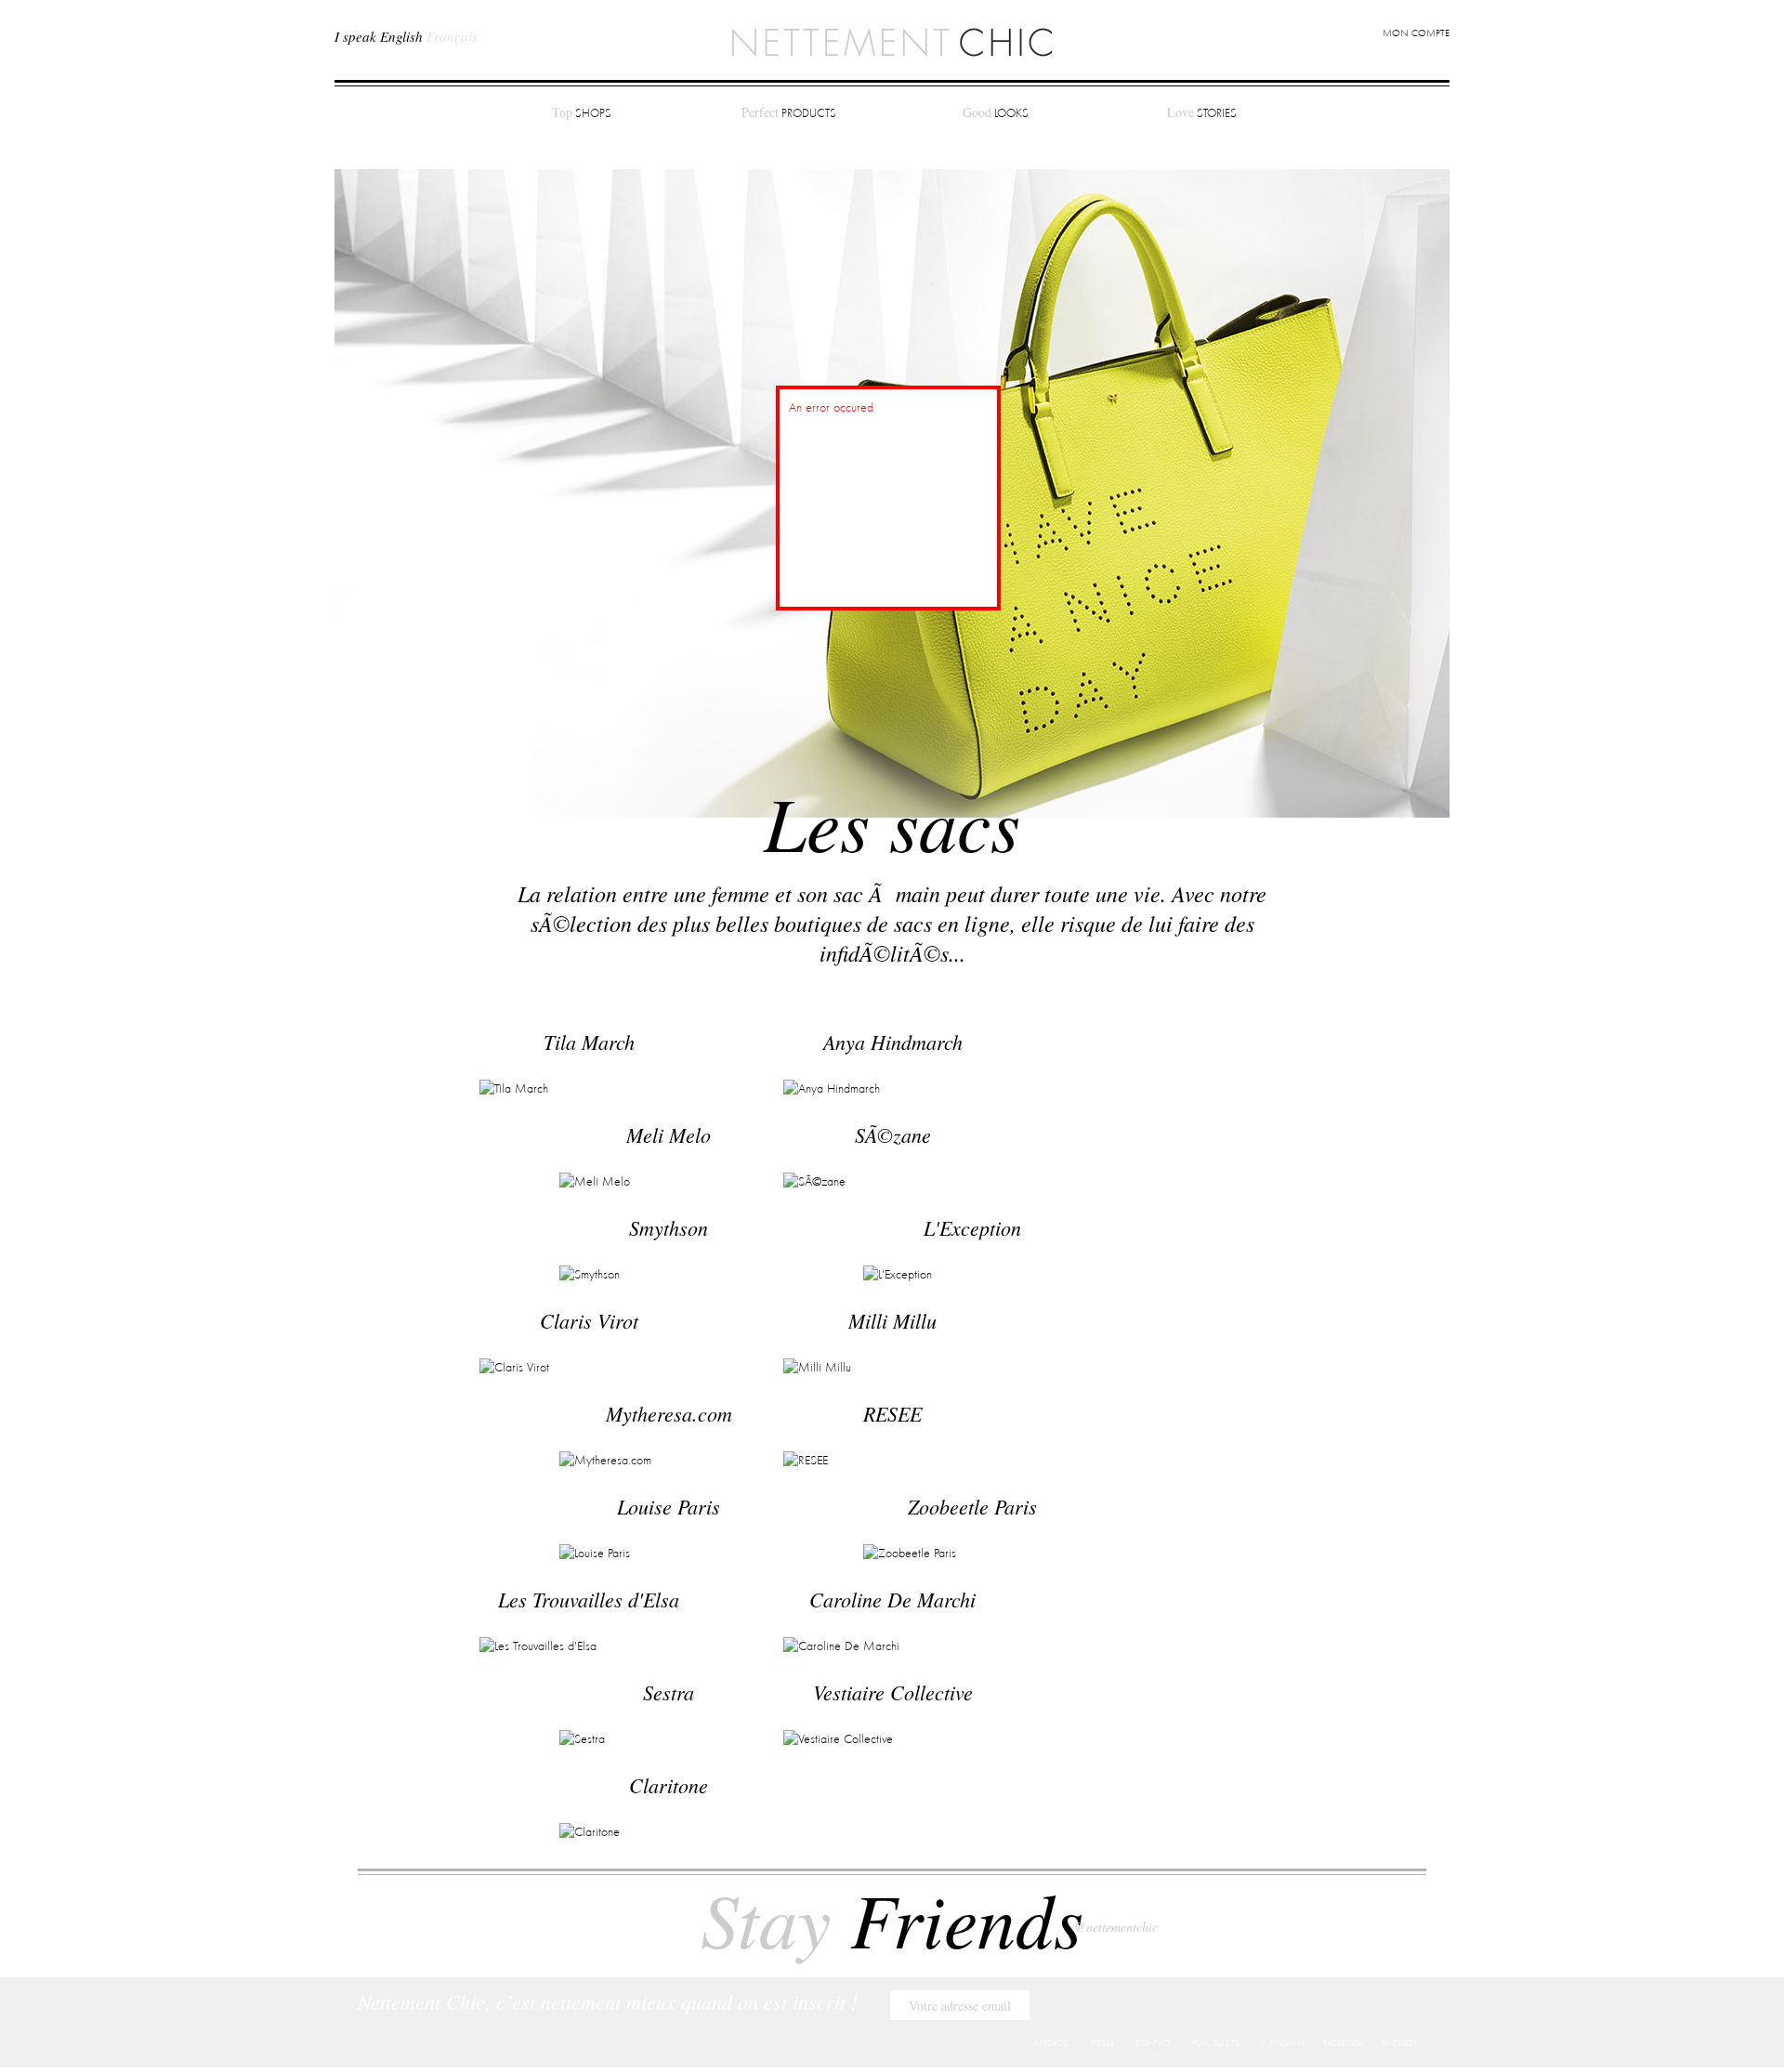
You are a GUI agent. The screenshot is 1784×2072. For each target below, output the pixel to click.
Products (789, 112)
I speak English (379, 36)
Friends (892, 1918)
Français (452, 36)
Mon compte (1416, 34)
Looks (996, 112)
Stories (1202, 112)
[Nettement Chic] (892, 41)
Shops (582, 112)
